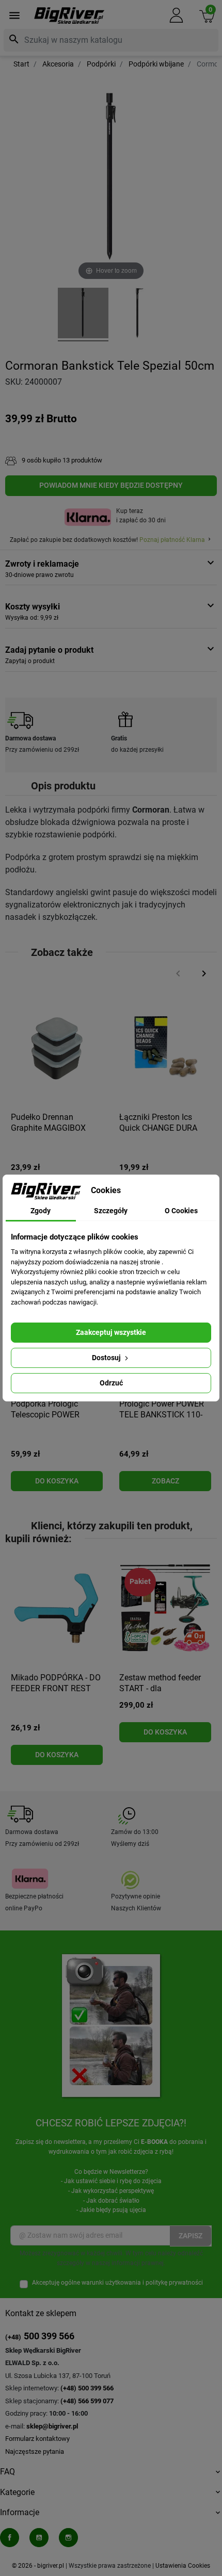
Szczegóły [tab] (111, 1211)
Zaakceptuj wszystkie (111, 1332)
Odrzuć (111, 1383)
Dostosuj (107, 1358)
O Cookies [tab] (181, 1211)
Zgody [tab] (41, 1211)
